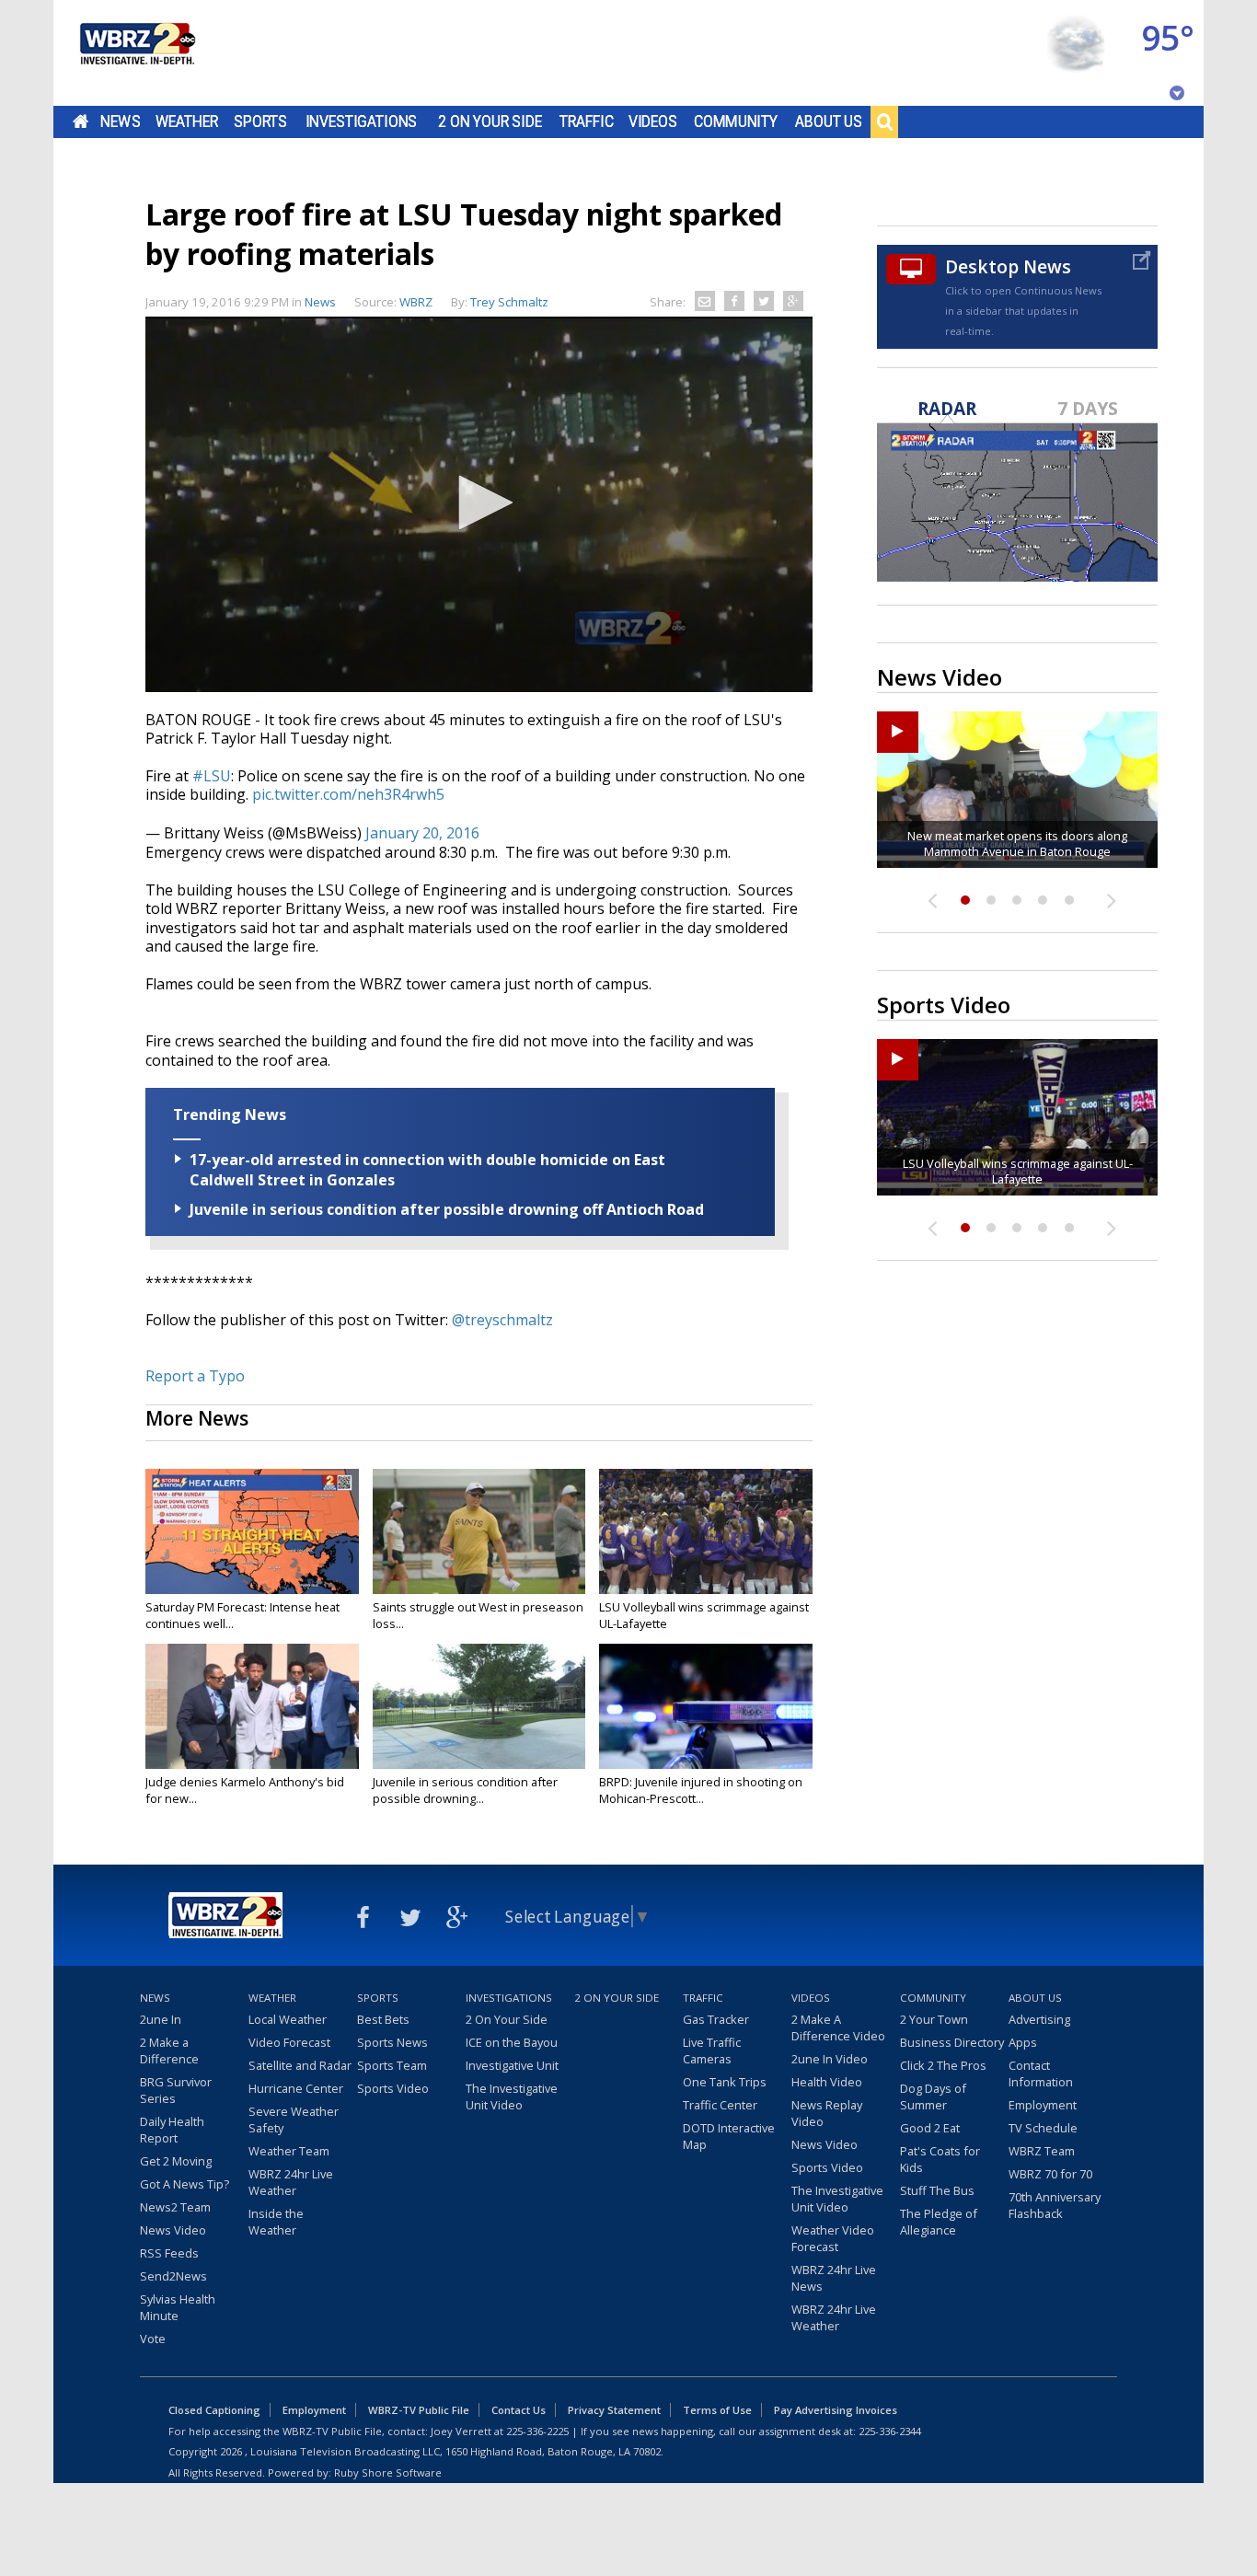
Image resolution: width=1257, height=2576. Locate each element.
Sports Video (393, 2088)
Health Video (827, 2082)
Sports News (392, 2042)
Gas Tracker (716, 2019)
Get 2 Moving (176, 2161)
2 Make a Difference (169, 2050)
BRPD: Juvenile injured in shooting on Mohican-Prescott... (701, 1790)
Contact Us (519, 2410)
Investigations (362, 121)
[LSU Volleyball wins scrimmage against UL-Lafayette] (706, 1531)
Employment (1043, 2105)
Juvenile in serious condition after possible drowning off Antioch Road (447, 1209)
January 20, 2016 (422, 833)
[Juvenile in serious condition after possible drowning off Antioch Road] (479, 1706)
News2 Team (175, 2207)
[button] (479, 502)
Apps (1023, 2042)
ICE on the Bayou (512, 2042)
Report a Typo (195, 1376)
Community (736, 121)
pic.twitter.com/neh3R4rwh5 (348, 794)
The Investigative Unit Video (512, 2097)
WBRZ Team (1042, 2151)
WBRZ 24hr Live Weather (291, 2182)
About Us (829, 121)
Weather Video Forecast (833, 2238)
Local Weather (288, 2019)
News (120, 121)
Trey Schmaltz (509, 302)
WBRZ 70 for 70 (1050, 2174)
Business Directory (952, 2042)
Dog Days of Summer (933, 2097)
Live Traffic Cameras (712, 2050)
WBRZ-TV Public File (419, 2410)
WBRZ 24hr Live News (834, 2278)
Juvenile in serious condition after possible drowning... (465, 1790)
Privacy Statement (614, 2410)
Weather (187, 121)
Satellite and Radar (300, 2065)
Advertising (1039, 2019)
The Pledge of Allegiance (939, 2222)
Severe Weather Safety (294, 2120)
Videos (653, 121)
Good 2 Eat (930, 2128)
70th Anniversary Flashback (1055, 2205)
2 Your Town (934, 2019)
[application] (479, 504)
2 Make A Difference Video (838, 2027)
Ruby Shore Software (388, 2472)
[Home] (136, 53)
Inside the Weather (276, 2222)
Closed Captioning (214, 2410)
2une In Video (830, 2059)
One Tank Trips (725, 2082)
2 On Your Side (490, 121)
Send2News (173, 2276)
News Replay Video (827, 2113)
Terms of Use (717, 2410)
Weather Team (289, 2151)
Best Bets (383, 2019)
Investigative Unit (512, 2065)
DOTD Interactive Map (729, 2136)
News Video (173, 2230)
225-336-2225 (537, 2431)
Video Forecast (289, 2042)
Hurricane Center (296, 2088)
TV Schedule (1043, 2128)
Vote (153, 2339)
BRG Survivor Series (176, 2090)
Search (884, 121)
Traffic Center (720, 2105)
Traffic (587, 121)
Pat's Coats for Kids (940, 2159)
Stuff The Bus (937, 2190)
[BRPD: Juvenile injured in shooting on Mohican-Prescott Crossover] (706, 1706)
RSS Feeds (169, 2253)
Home (81, 121)
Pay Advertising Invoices (836, 2410)
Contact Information (1041, 2074)
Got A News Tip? (185, 2184)
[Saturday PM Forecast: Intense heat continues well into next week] (252, 1531)
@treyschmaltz (502, 1320)
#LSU (212, 776)
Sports (260, 121)
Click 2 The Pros (943, 2065)
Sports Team (392, 2065)
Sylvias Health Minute (178, 2307)
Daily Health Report (172, 2130)
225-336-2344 (890, 2431)
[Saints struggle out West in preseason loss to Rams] (479, 1531)
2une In (161, 2019)
